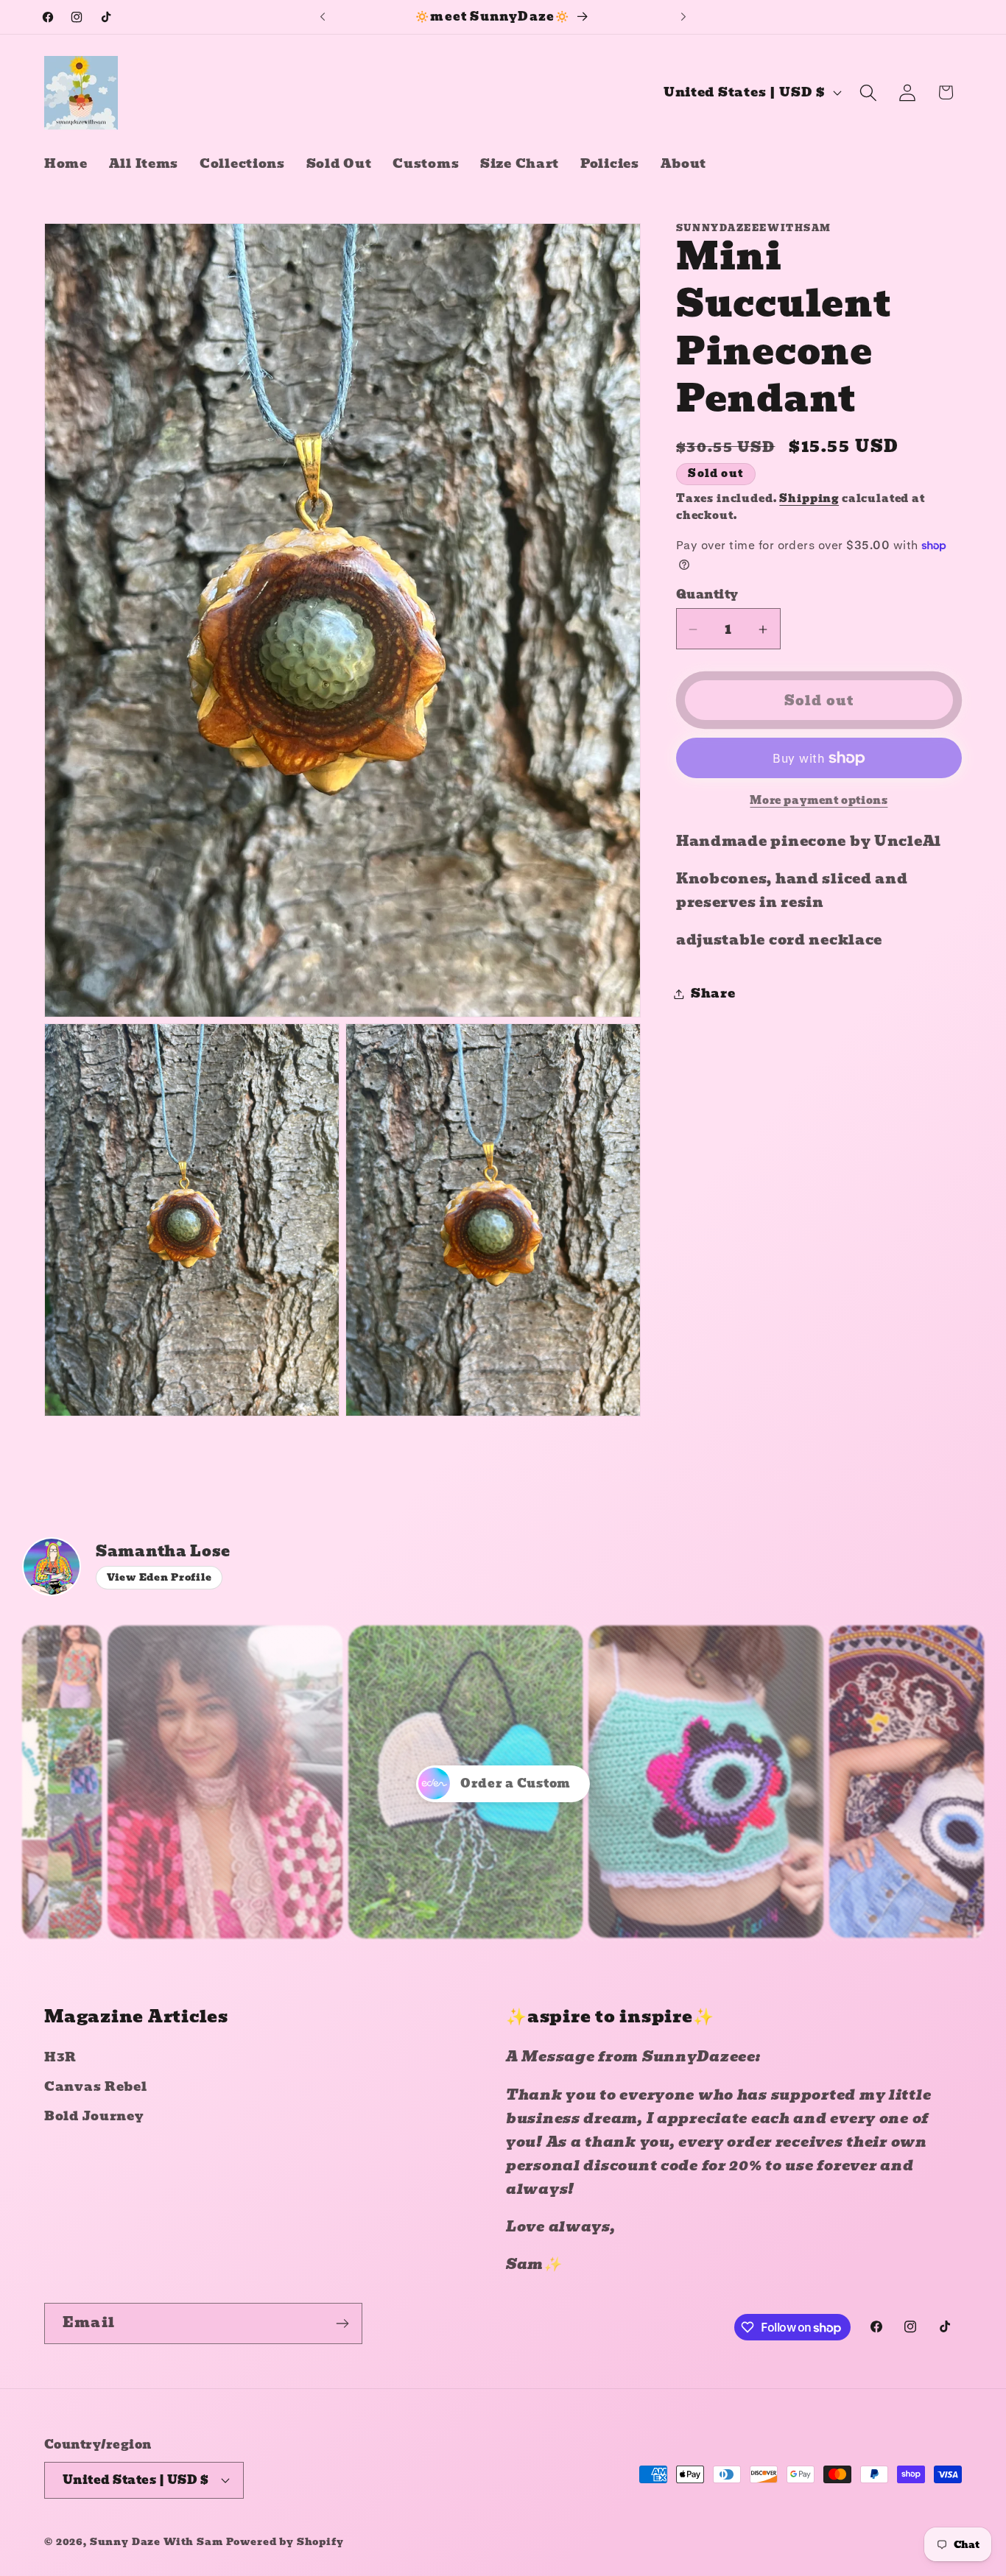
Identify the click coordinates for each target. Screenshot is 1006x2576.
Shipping (809, 498)
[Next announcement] (683, 17)
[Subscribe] (342, 2323)
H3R (60, 2057)
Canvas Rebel (96, 2087)
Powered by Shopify (285, 2541)
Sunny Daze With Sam (156, 2541)
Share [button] (713, 994)
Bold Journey (94, 2116)
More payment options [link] (819, 800)
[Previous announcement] (323, 17)
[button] (868, 92)
